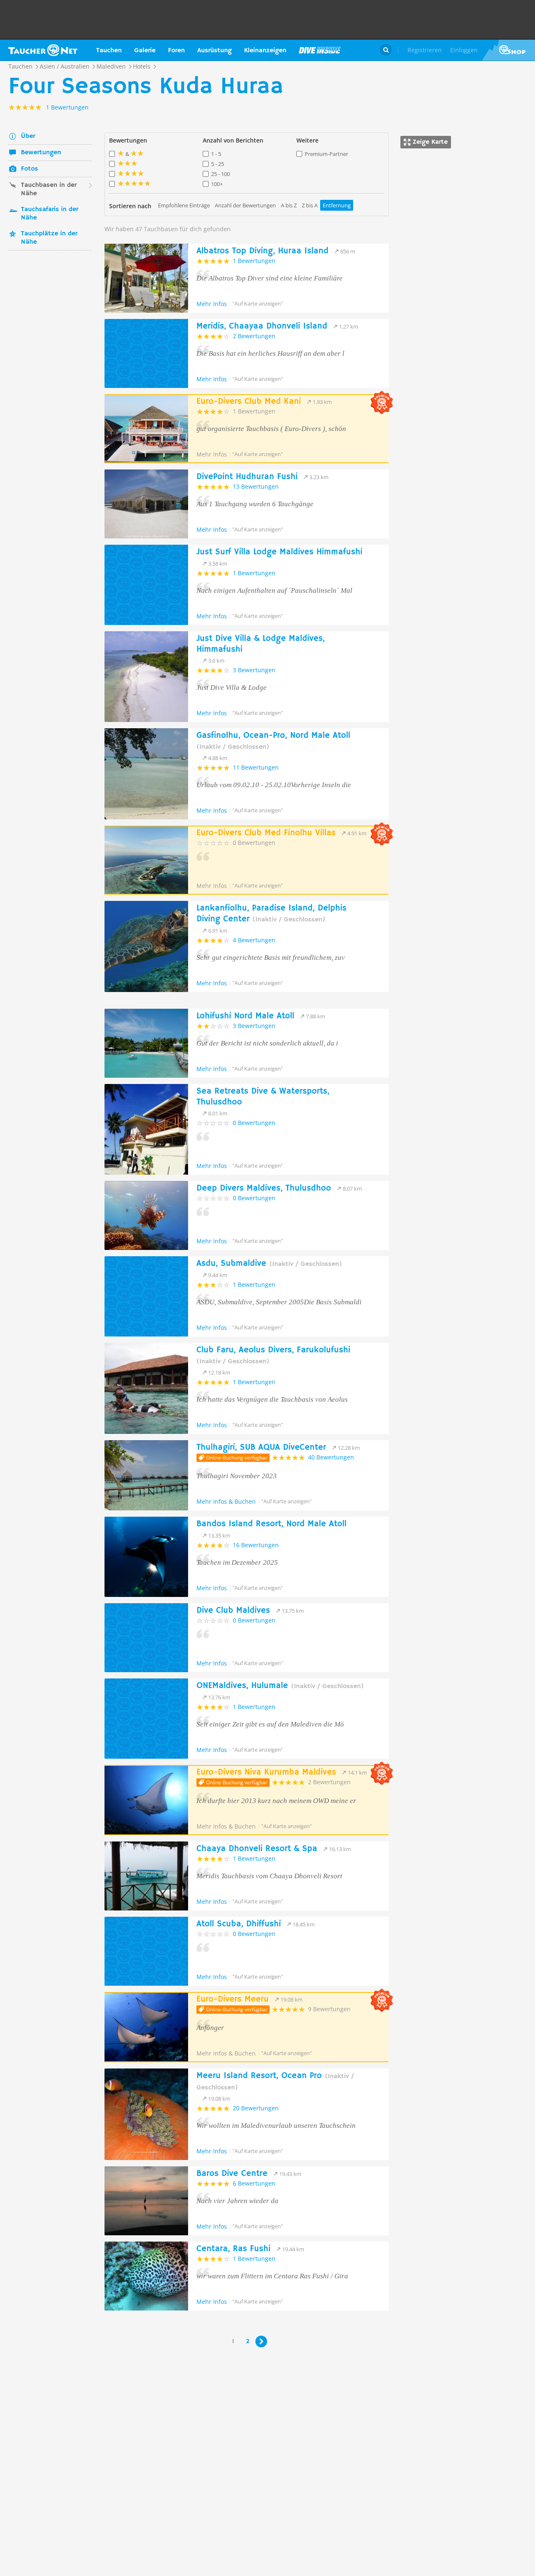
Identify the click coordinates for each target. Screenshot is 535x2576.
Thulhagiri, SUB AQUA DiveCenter (261, 1447)
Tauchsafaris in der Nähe (50, 214)
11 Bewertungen (256, 767)
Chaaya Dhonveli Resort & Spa (257, 1849)
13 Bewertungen (256, 486)
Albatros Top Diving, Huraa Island (262, 251)
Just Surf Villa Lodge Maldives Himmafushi (279, 552)
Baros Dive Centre (232, 2174)
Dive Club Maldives (233, 1611)
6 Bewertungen (254, 2183)
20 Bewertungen (256, 2108)
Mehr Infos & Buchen (226, 1501)
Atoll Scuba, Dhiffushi (239, 1924)
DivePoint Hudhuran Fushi (247, 477)
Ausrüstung (214, 51)
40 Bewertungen (331, 1457)
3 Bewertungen (254, 670)
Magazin (320, 50)
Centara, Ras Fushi (233, 2249)
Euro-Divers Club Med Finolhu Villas (266, 833)
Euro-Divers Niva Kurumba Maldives (266, 1772)
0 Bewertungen (254, 843)
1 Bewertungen (254, 261)
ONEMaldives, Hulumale (280, 1686)
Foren (176, 51)
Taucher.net (43, 50)
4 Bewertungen (254, 940)
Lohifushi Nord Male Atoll (245, 1016)
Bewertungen (41, 153)
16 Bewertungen (256, 1545)
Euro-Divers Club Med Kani (249, 402)
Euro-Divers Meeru (233, 1999)
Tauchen (109, 51)
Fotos (29, 169)
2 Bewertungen (254, 336)
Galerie (145, 51)
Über (28, 136)
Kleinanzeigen (265, 51)
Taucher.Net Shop (508, 50)
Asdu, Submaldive (269, 1264)
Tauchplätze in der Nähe (49, 238)
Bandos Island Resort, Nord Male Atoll (271, 1524)
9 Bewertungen (329, 2009)
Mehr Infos (212, 304)
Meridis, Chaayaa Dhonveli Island (262, 326)
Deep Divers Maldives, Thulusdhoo (264, 1188)
